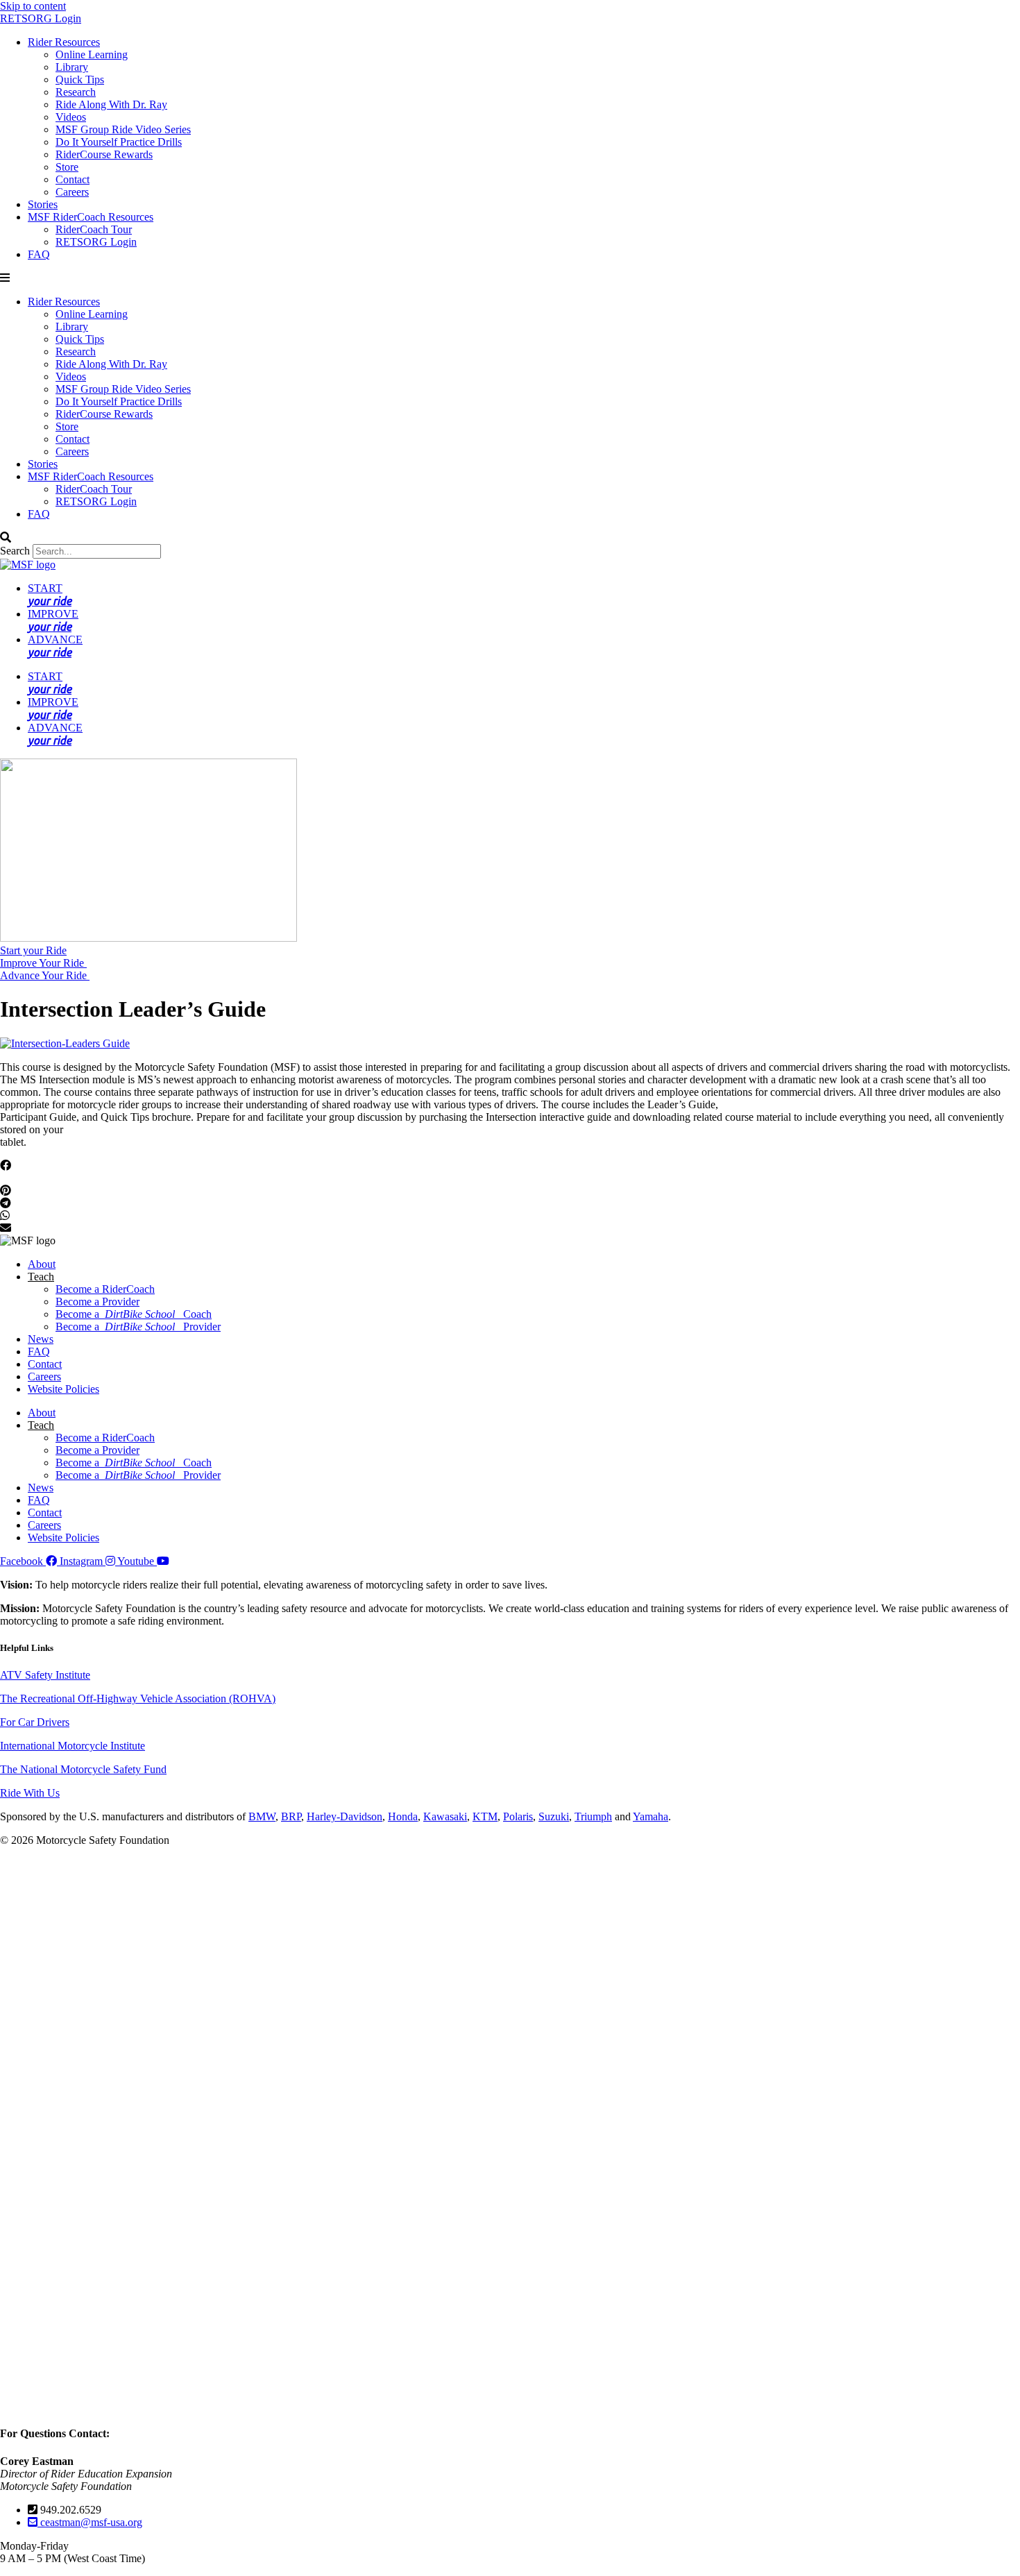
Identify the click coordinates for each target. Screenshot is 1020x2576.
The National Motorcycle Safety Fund (83, 1769)
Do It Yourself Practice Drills (119, 142)
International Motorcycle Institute (73, 1746)
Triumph (593, 1816)
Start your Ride (33, 950)
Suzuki (554, 1816)
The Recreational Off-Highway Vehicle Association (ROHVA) (138, 1698)
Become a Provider (97, 1302)
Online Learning (92, 54)
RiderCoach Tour (94, 229)
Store (67, 167)
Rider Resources (64, 42)
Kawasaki (445, 1816)
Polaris (518, 1816)
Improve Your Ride (43, 963)
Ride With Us (30, 1793)
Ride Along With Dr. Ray (111, 104)
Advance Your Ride (45, 975)
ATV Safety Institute (45, 1675)
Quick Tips (80, 79)
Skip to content (33, 6)
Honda (403, 1816)
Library (72, 67)
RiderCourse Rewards (104, 154)
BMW (262, 1816)
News (41, 1339)
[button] (510, 278)
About (42, 1264)
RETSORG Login (41, 18)
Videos (71, 117)
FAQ (39, 254)
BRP (291, 1816)
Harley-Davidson (345, 1816)
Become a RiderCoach (105, 1289)
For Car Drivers (35, 1722)
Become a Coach (134, 1314)
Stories (43, 204)
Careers (72, 192)
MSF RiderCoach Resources (91, 217)
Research (76, 92)
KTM (485, 1816)
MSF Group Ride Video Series (123, 129)
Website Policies (63, 1389)
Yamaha (651, 1816)
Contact (73, 179)
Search (15, 551)
